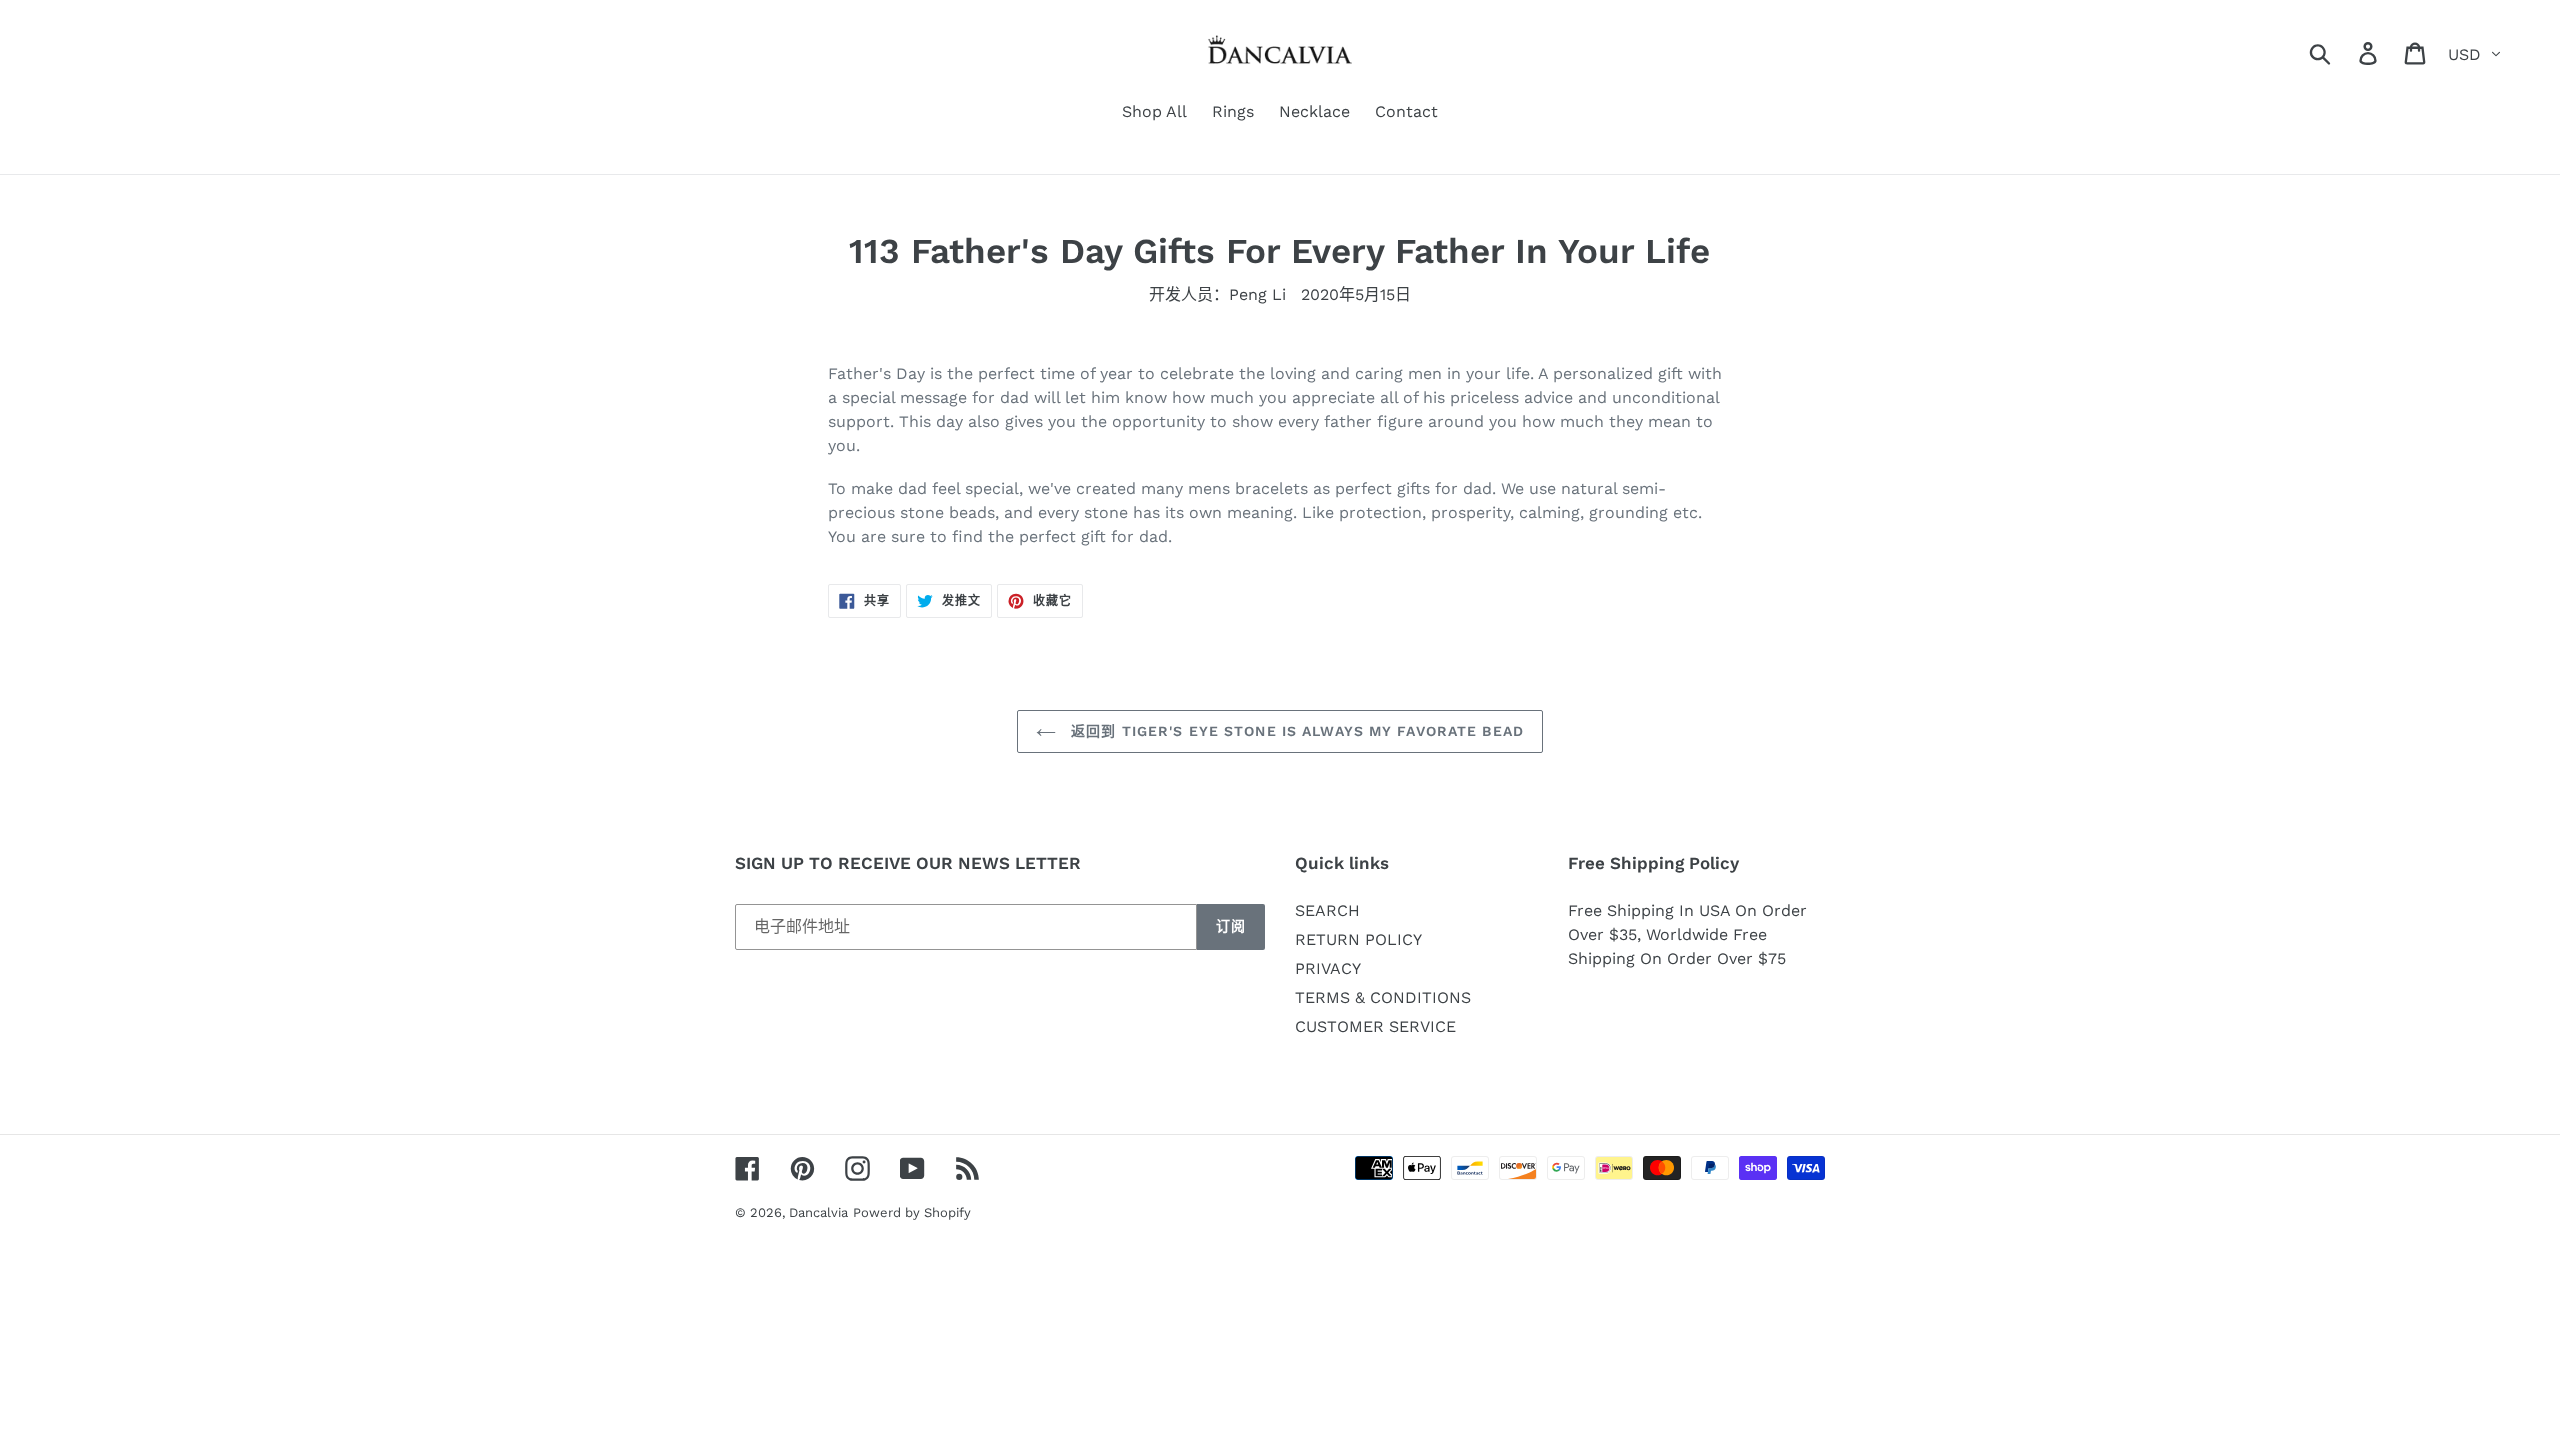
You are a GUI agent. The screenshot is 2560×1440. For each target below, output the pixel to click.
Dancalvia (818, 1212)
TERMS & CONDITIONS (1383, 997)
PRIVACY (1328, 968)
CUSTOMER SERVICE (1375, 1026)
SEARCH (1327, 910)
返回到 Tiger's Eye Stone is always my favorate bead (1295, 731)
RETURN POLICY (1358, 939)
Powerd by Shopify (912, 1212)
